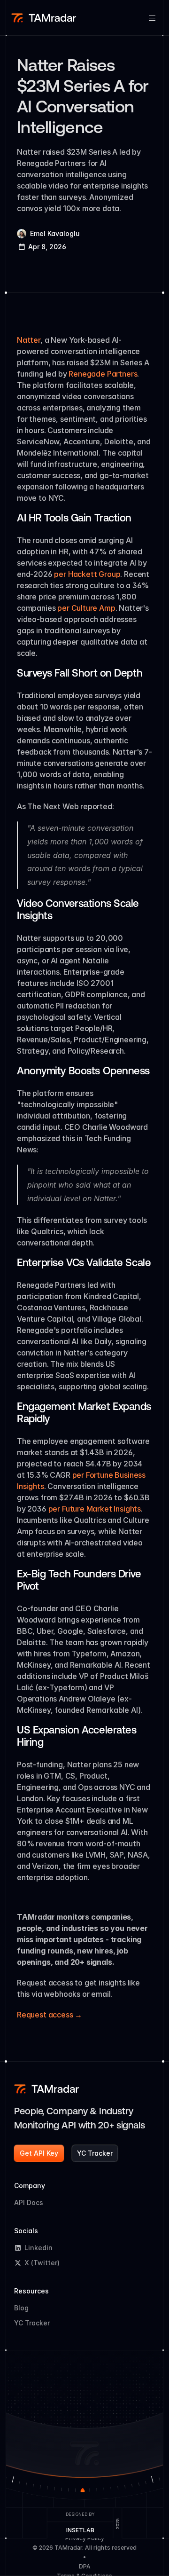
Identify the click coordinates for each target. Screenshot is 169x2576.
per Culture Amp (86, 608)
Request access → (50, 2015)
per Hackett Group (87, 574)
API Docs (29, 2202)
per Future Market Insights (95, 1509)
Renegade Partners (103, 374)
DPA (85, 2566)
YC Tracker (32, 2323)
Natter (29, 340)
